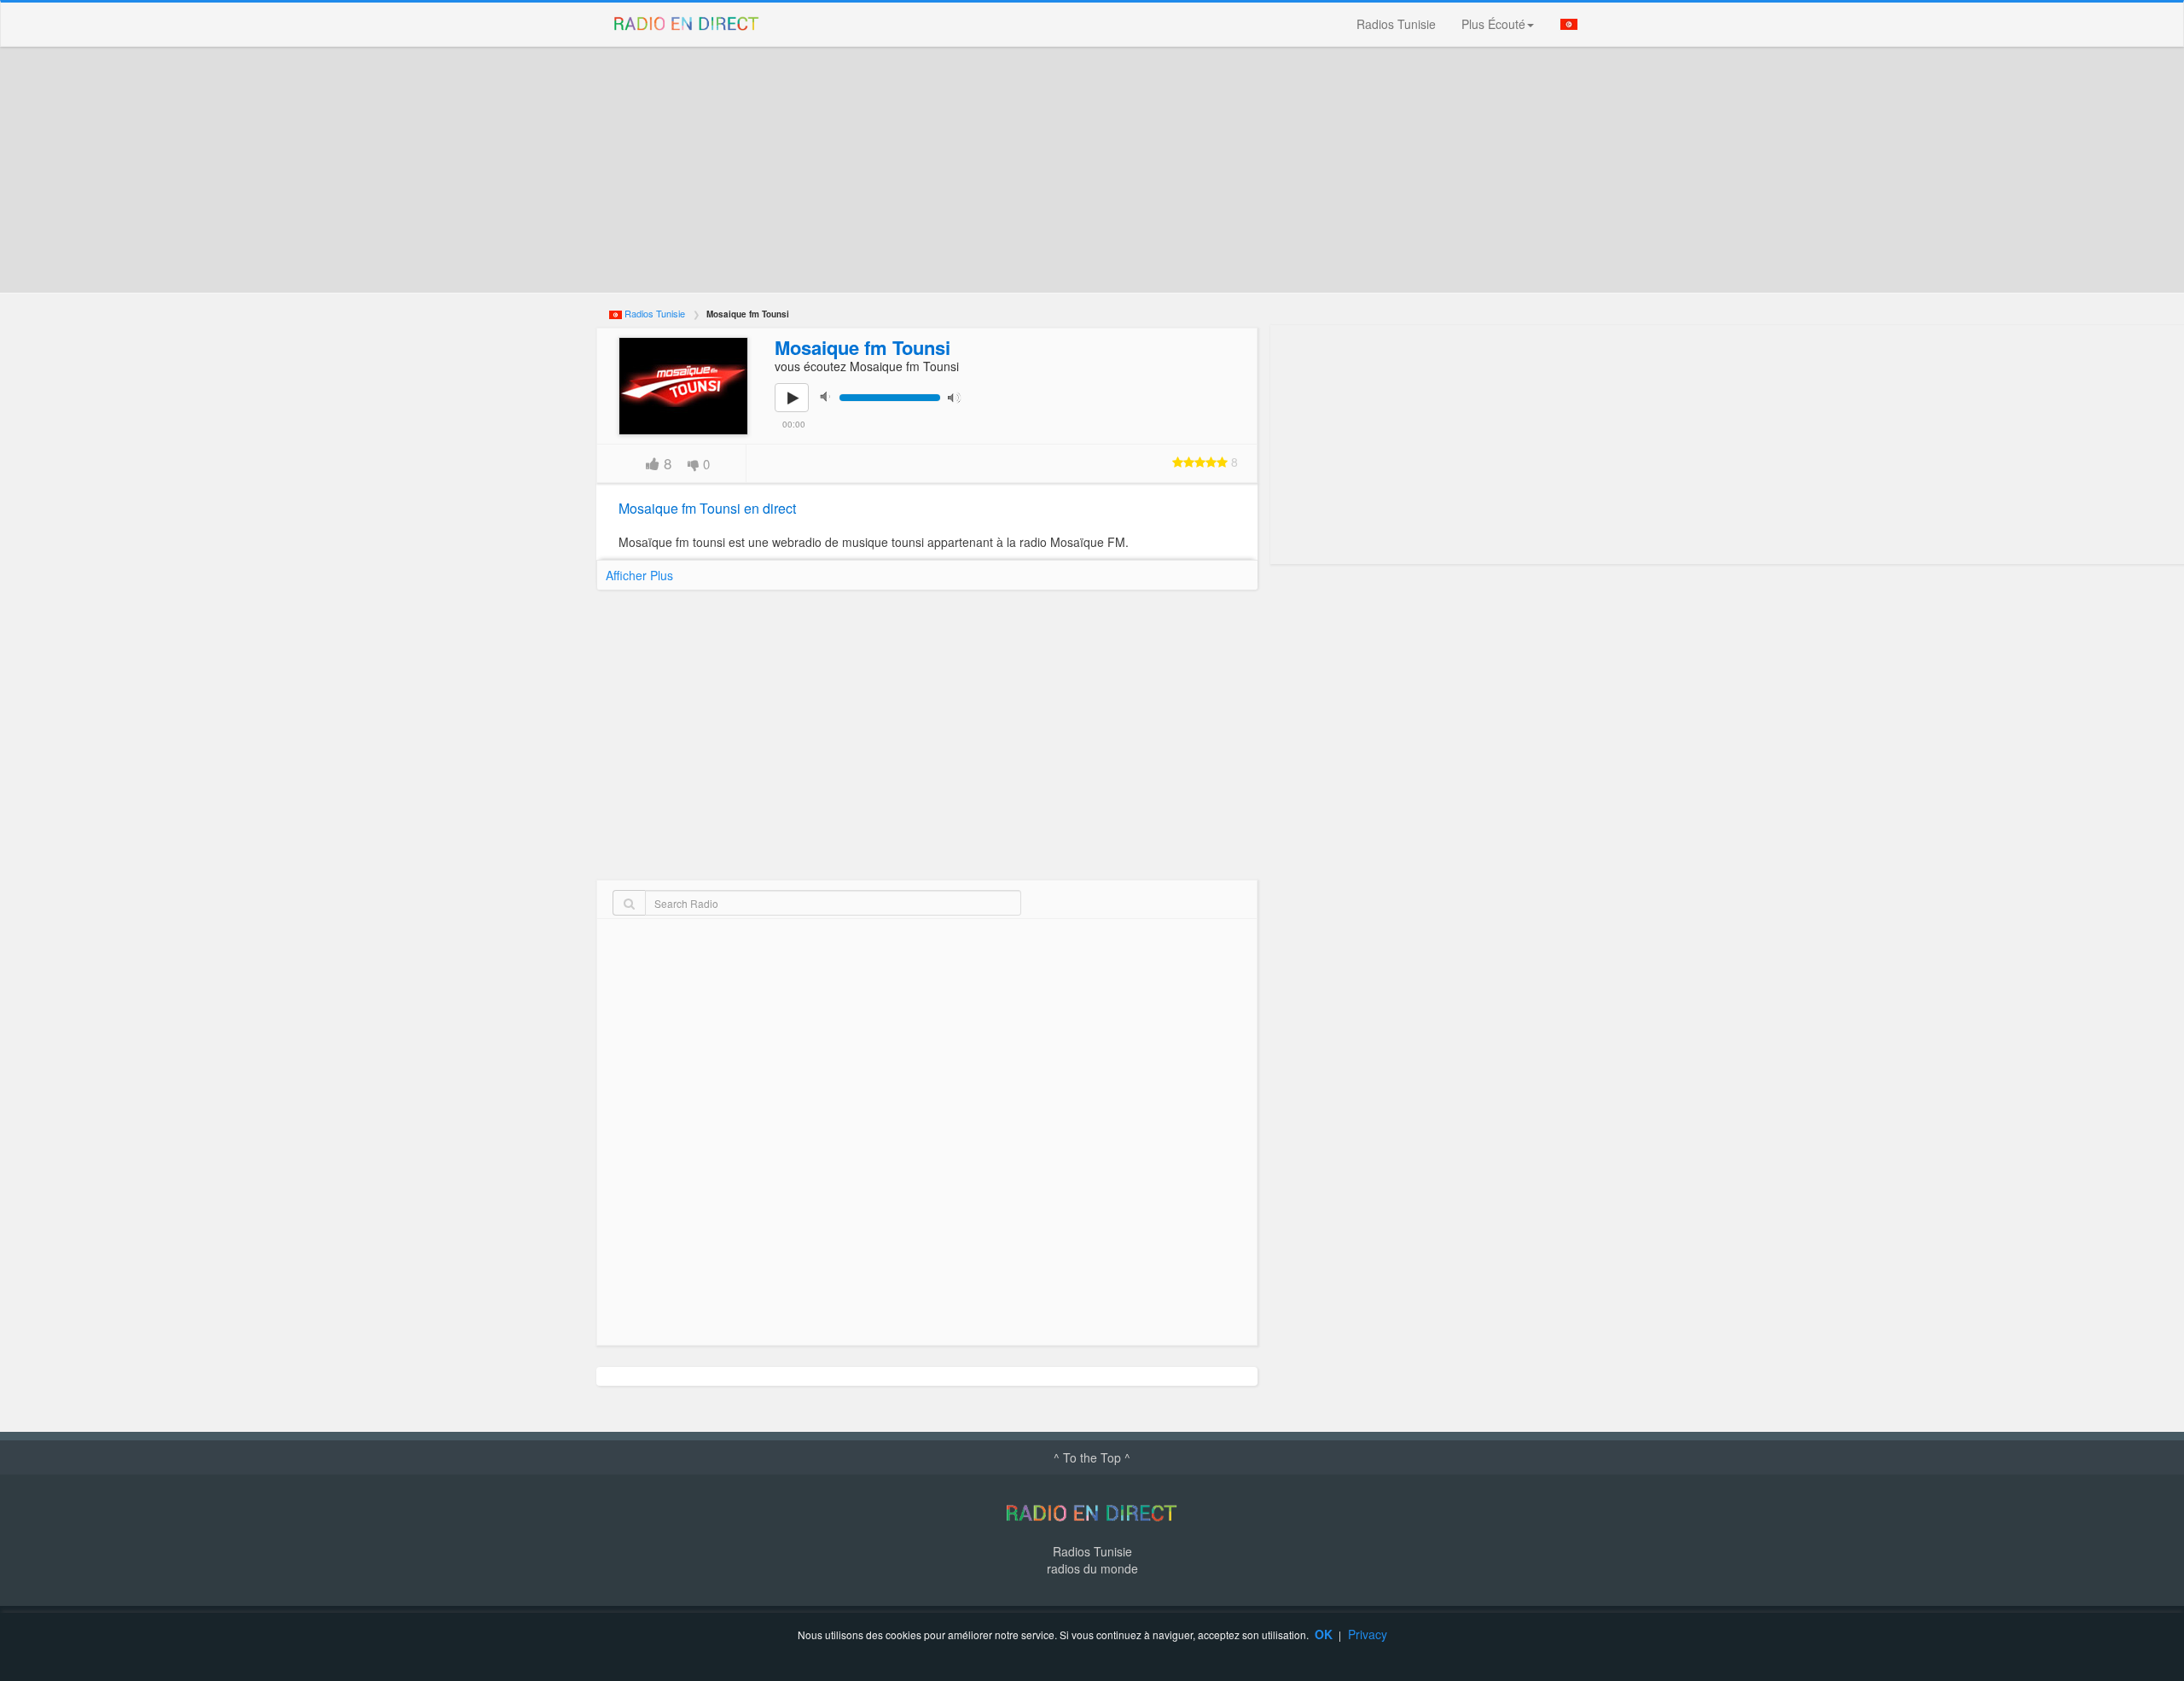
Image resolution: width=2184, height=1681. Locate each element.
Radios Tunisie (1396, 24)
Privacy (1368, 1634)
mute (830, 396)
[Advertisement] (1108, 170)
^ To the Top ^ (1092, 1457)
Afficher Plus (639, 575)
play (801, 410)
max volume (958, 396)
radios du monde (1092, 1568)
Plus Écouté (1493, 24)
